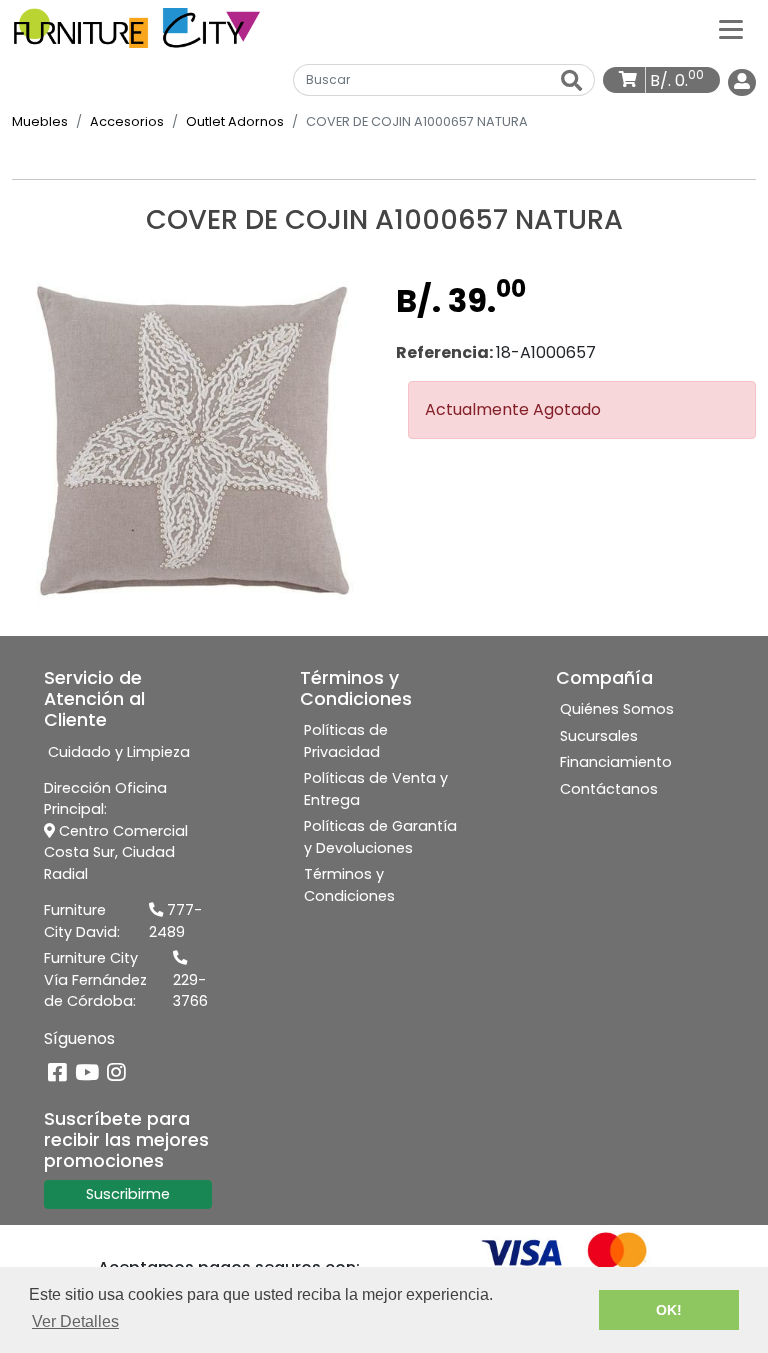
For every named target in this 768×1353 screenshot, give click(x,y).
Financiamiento (616, 762)
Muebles (40, 121)
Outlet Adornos (235, 121)
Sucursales (599, 736)
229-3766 (190, 991)
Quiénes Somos (617, 709)
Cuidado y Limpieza (119, 752)
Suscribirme (128, 1194)
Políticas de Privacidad (346, 741)
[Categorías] (731, 28)
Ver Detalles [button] (75, 1321)
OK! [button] (669, 1310)
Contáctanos (609, 789)
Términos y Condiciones (349, 885)
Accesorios (127, 121)
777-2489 (175, 921)
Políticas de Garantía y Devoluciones (380, 837)
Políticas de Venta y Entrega (376, 789)
